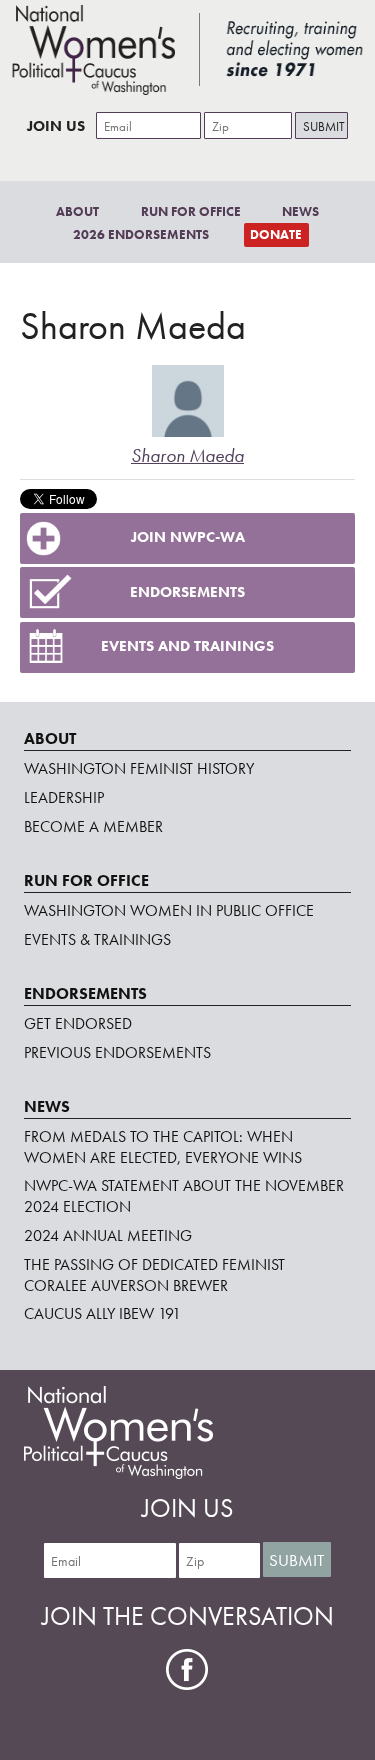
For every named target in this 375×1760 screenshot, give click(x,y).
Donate (276, 234)
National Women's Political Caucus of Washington (187, 50)
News (300, 211)
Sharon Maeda (187, 455)
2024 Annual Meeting (108, 1235)
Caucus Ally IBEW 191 (102, 1313)
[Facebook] (187, 1669)
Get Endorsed (78, 1023)
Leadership (64, 797)
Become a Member (93, 826)
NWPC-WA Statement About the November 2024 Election (184, 1196)
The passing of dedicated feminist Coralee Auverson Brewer (154, 1275)
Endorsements (187, 592)
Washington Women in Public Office (169, 910)
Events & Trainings (97, 939)
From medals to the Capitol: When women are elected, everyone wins (163, 1147)
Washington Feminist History (139, 768)
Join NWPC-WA (188, 537)
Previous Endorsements (117, 1052)
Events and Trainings (187, 646)
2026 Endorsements (141, 234)
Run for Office (191, 211)
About (77, 211)
